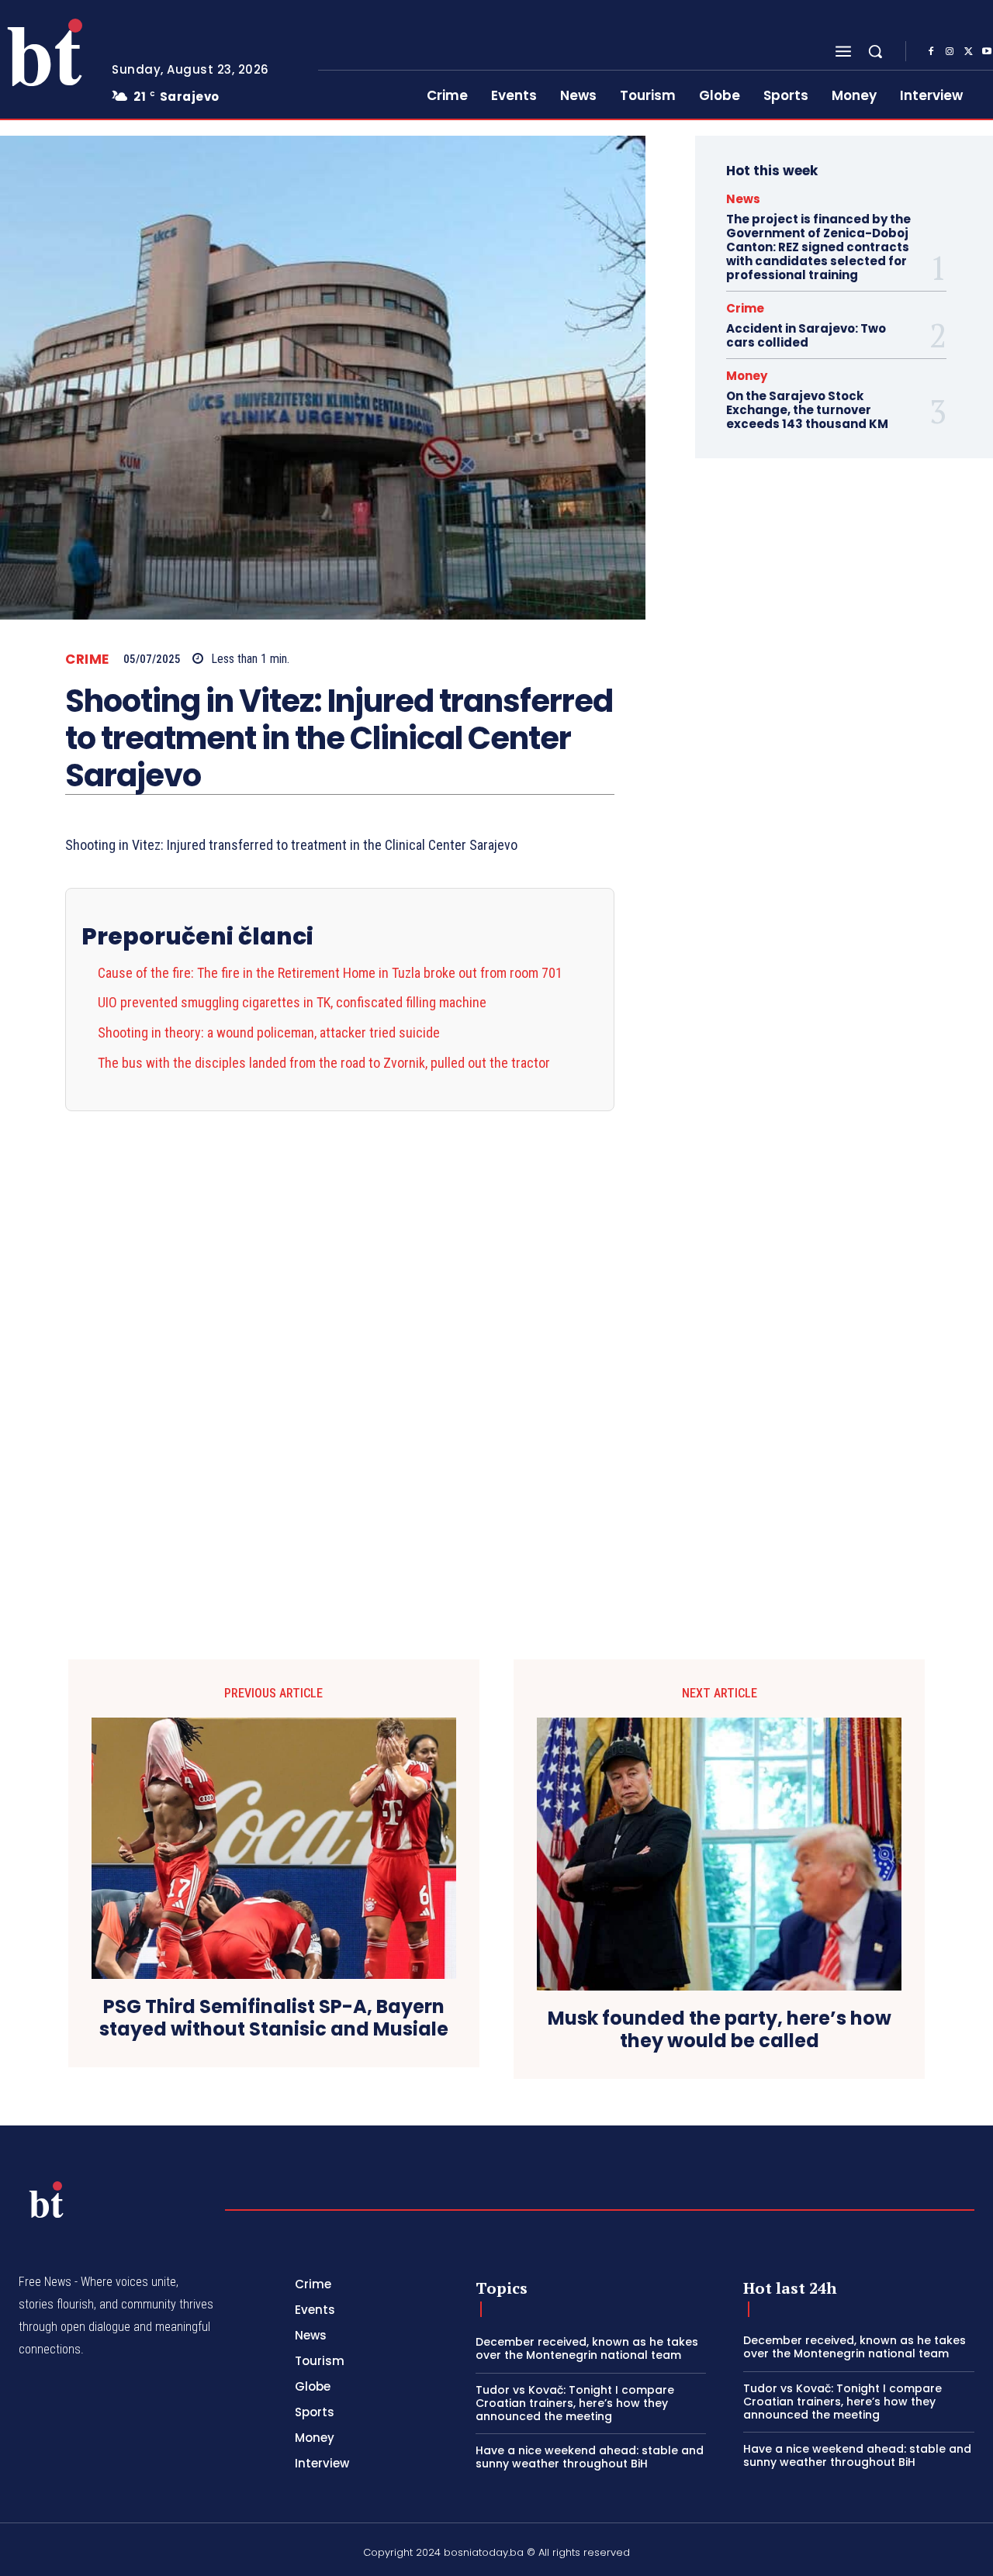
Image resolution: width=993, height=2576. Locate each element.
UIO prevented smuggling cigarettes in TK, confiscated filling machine (292, 1002)
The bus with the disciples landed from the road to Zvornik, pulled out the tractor (324, 1063)
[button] (875, 51)
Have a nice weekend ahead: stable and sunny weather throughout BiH (590, 2457)
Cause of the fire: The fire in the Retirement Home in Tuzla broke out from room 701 (330, 973)
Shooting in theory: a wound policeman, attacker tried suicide (269, 1032)
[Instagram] (950, 52)
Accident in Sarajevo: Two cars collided (806, 335)
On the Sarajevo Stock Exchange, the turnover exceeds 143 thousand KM (807, 410)
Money (747, 376)
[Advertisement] (340, 1344)
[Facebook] (931, 52)
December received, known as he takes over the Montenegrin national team (587, 2348)
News (743, 199)
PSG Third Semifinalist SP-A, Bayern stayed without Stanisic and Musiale (274, 2018)
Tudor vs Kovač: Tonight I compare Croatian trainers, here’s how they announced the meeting (575, 2403)
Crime (87, 660)
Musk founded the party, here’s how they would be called (720, 2030)
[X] (968, 52)
